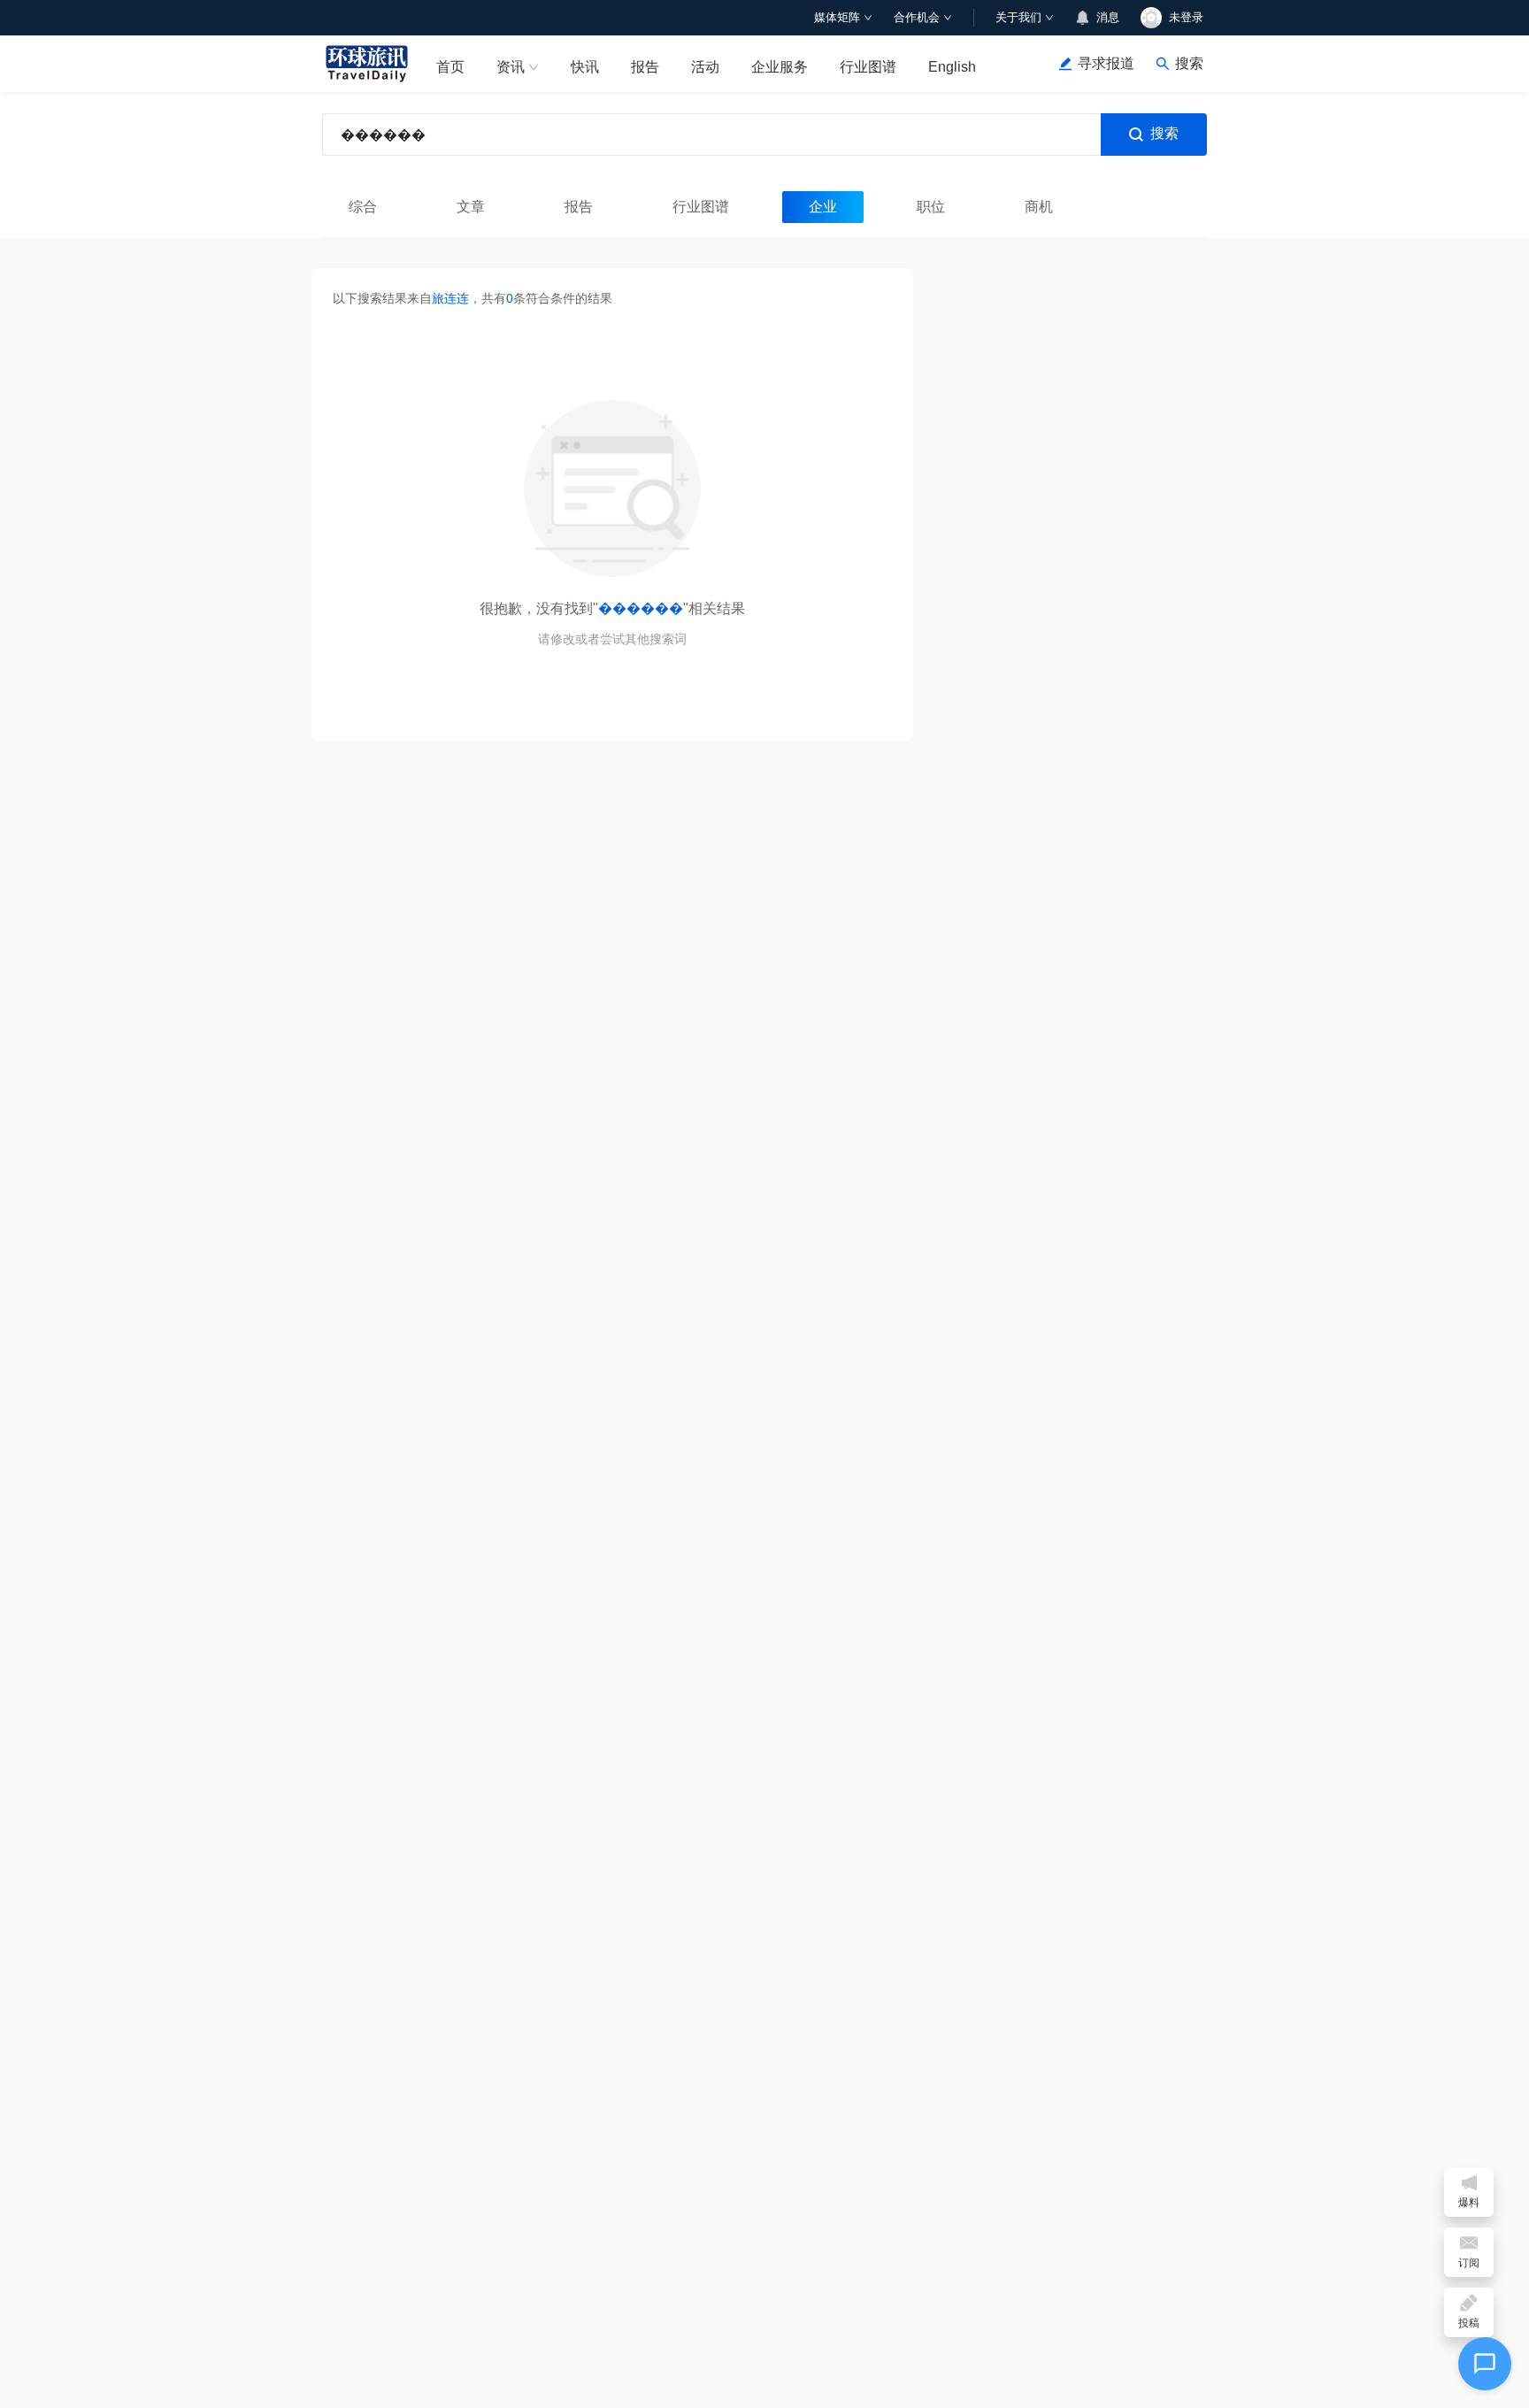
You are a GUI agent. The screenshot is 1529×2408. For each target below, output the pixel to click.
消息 (1108, 17)
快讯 (585, 67)
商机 (1039, 207)
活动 (705, 67)
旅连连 (450, 298)
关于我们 (1018, 17)
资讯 (511, 67)
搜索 (1164, 133)
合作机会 (917, 17)
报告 (645, 67)
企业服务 (780, 67)
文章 (471, 207)
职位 (931, 207)
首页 (450, 67)
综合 (363, 207)
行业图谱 (868, 67)
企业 (823, 207)
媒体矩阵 (837, 17)
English (952, 67)
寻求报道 (1106, 63)
